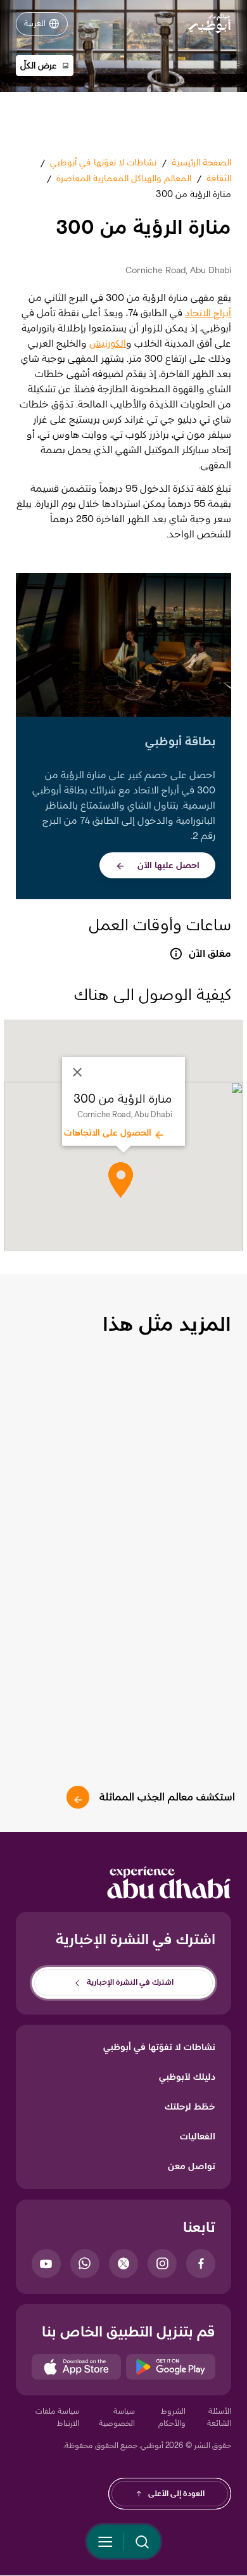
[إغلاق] (77, 1072)
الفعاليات (198, 2136)
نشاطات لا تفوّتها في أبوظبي (159, 2047)
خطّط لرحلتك (190, 2106)
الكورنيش (108, 343)
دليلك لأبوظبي (187, 2077)
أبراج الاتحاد (208, 313)
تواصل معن (192, 2166)
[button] (45, 66)
